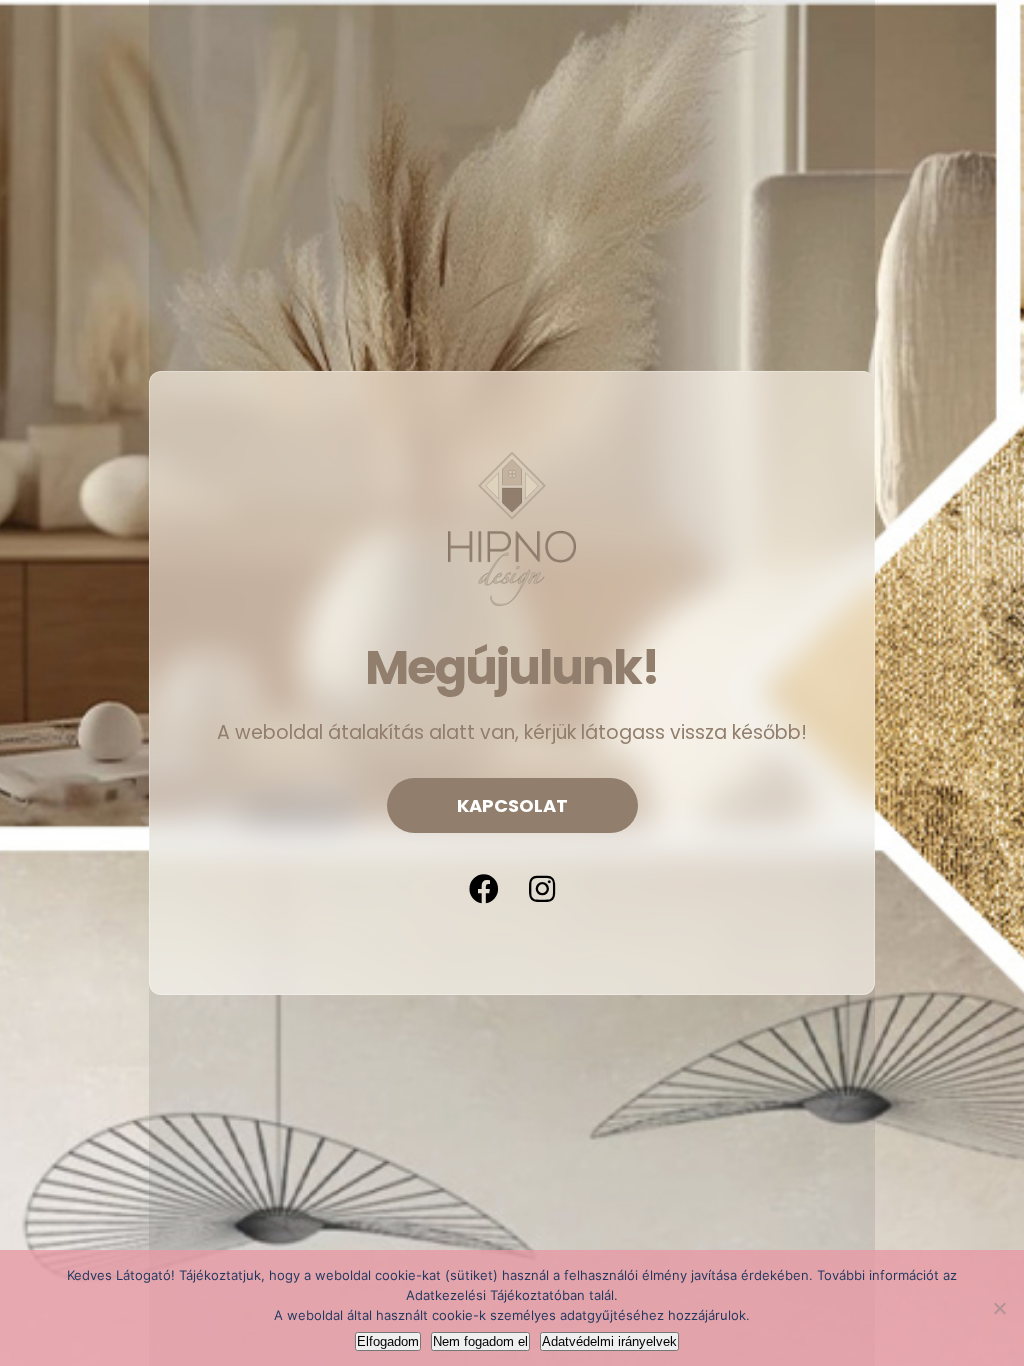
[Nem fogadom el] (999, 1308)
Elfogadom (388, 1341)
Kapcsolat (512, 805)
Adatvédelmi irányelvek (609, 1341)
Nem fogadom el (480, 1341)
